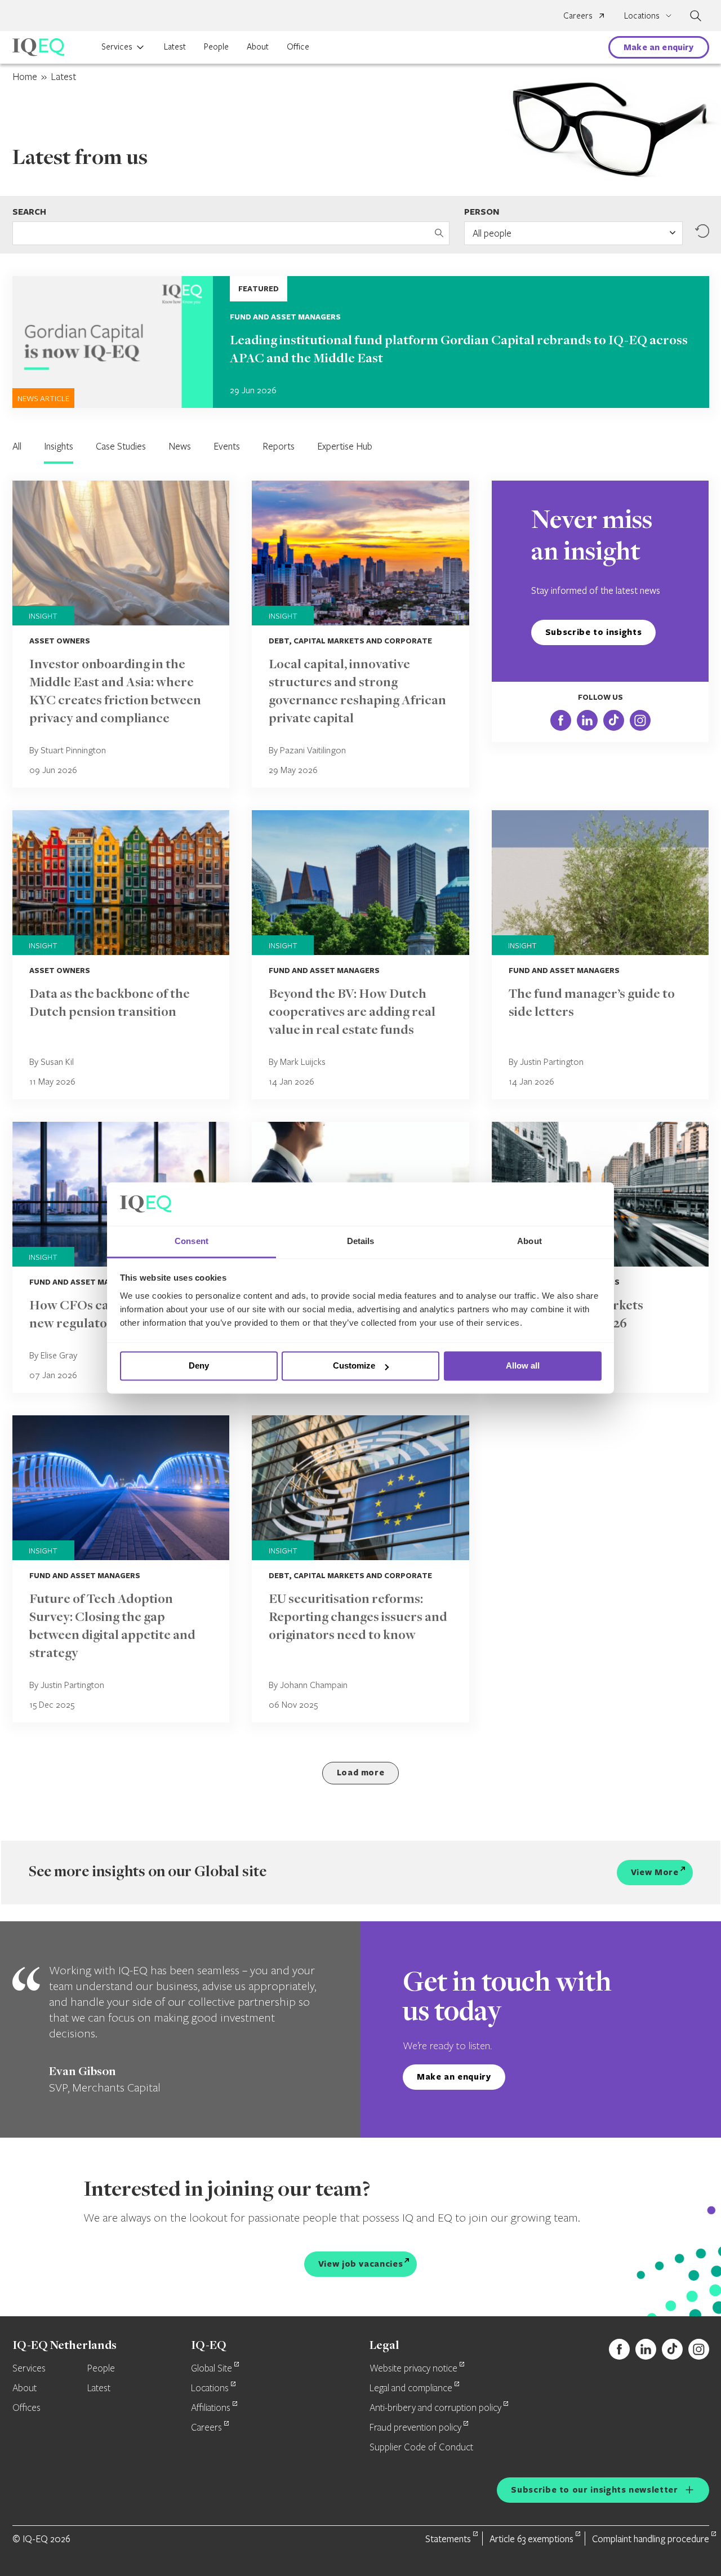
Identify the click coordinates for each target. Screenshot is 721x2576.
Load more (361, 1772)
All (17, 446)
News (180, 446)
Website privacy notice (413, 2369)
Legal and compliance (411, 2388)
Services (117, 46)
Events (227, 446)
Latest (175, 46)
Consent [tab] (192, 1241)
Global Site (212, 2369)
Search (29, 212)
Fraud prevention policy (415, 2428)
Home (25, 76)
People (216, 46)
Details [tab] (361, 1241)
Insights (59, 446)
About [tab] (529, 1241)
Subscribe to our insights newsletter (594, 2490)
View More (655, 1872)
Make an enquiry (658, 47)
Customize (354, 1366)
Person (482, 212)
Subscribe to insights (593, 632)
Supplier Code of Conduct (421, 2448)
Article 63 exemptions (531, 2539)
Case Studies (121, 446)
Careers (578, 15)
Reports (279, 446)
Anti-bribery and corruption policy (435, 2408)
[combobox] (573, 233)
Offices (26, 2408)
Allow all (523, 1366)
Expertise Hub (345, 446)
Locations (210, 2388)
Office (298, 46)
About (258, 46)
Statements (448, 2539)
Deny (199, 1366)
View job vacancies (361, 2264)
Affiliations (211, 2408)
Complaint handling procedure (651, 2539)
